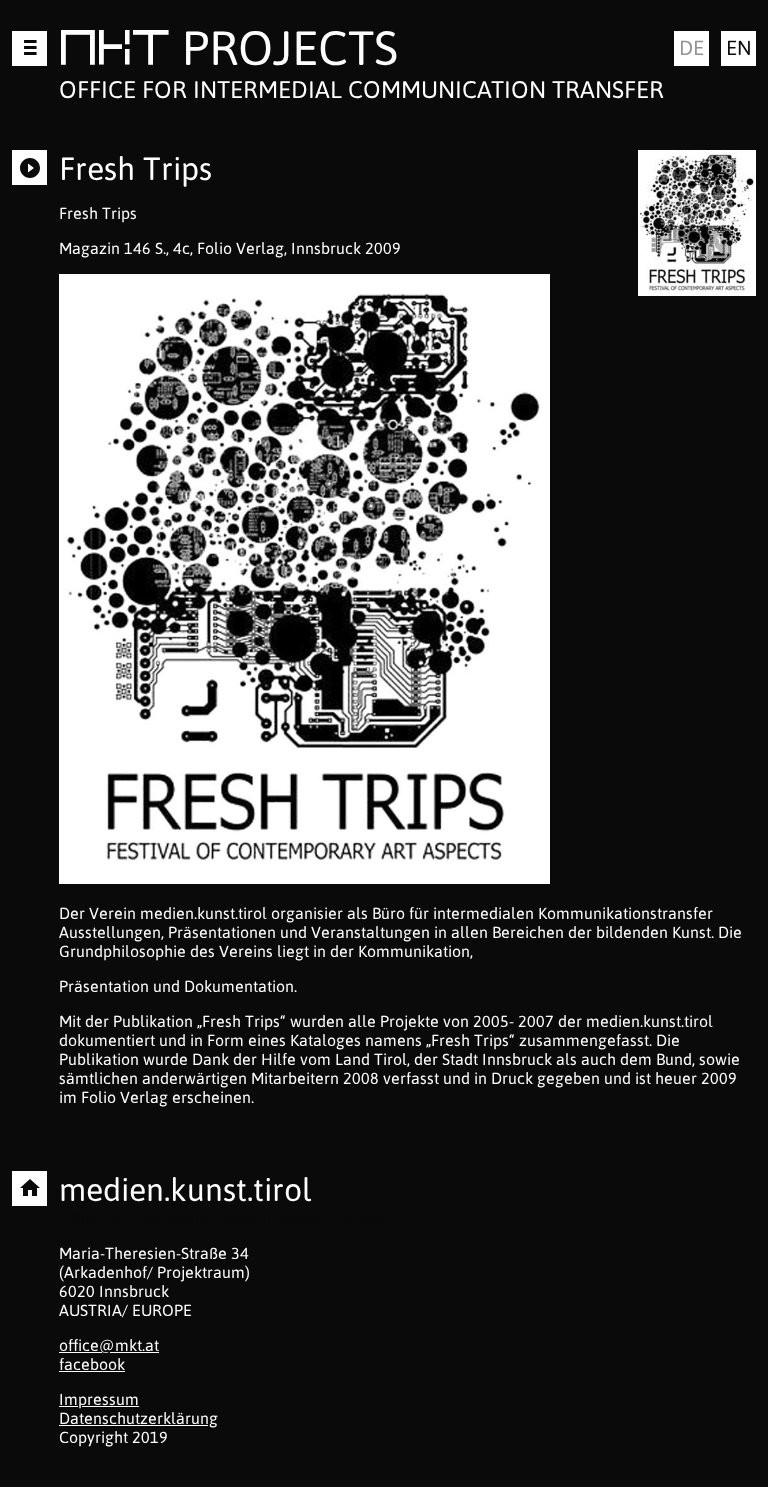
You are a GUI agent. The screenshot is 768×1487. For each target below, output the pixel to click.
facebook (92, 1364)
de (691, 47)
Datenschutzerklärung (138, 1418)
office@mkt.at (109, 1345)
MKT (114, 51)
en (739, 47)
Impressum (99, 1399)
